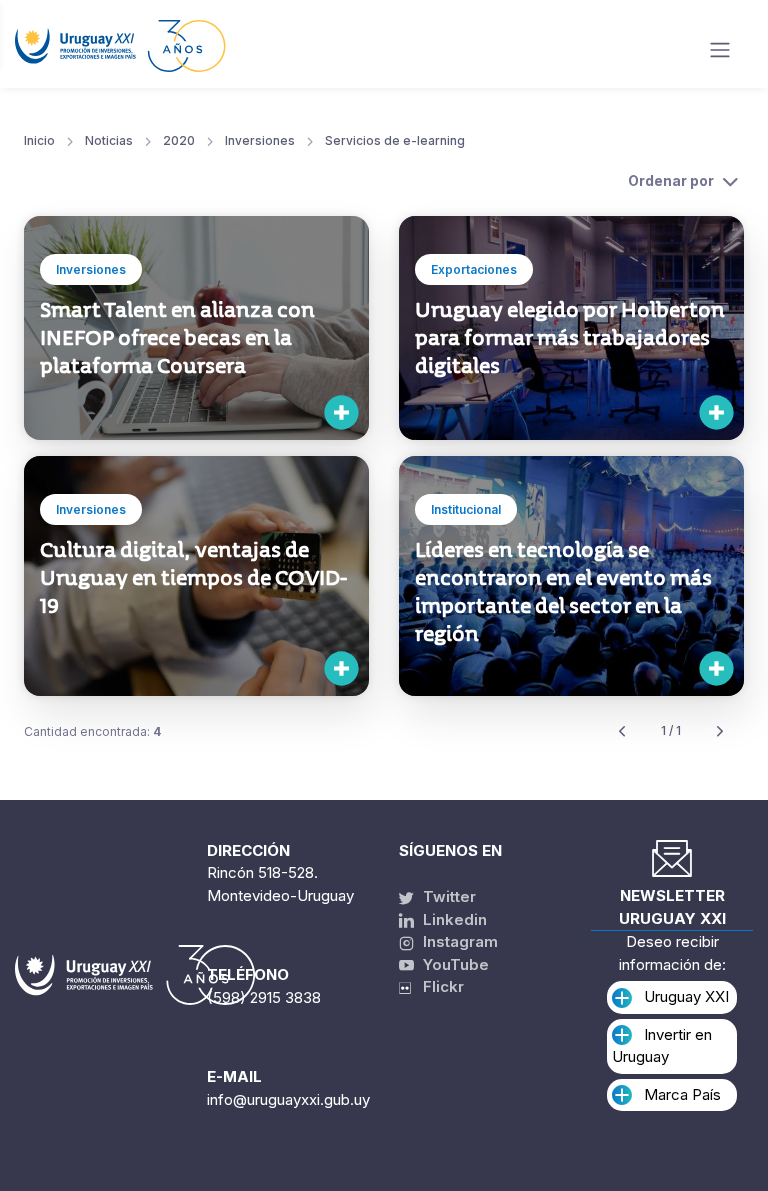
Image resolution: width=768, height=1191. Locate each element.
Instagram (458, 941)
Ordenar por (671, 180)
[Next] (720, 731)
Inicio (39, 140)
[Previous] (622, 731)
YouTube (454, 964)
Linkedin (453, 919)
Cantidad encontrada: (92, 731)
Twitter (447, 896)
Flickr (437, 986)
